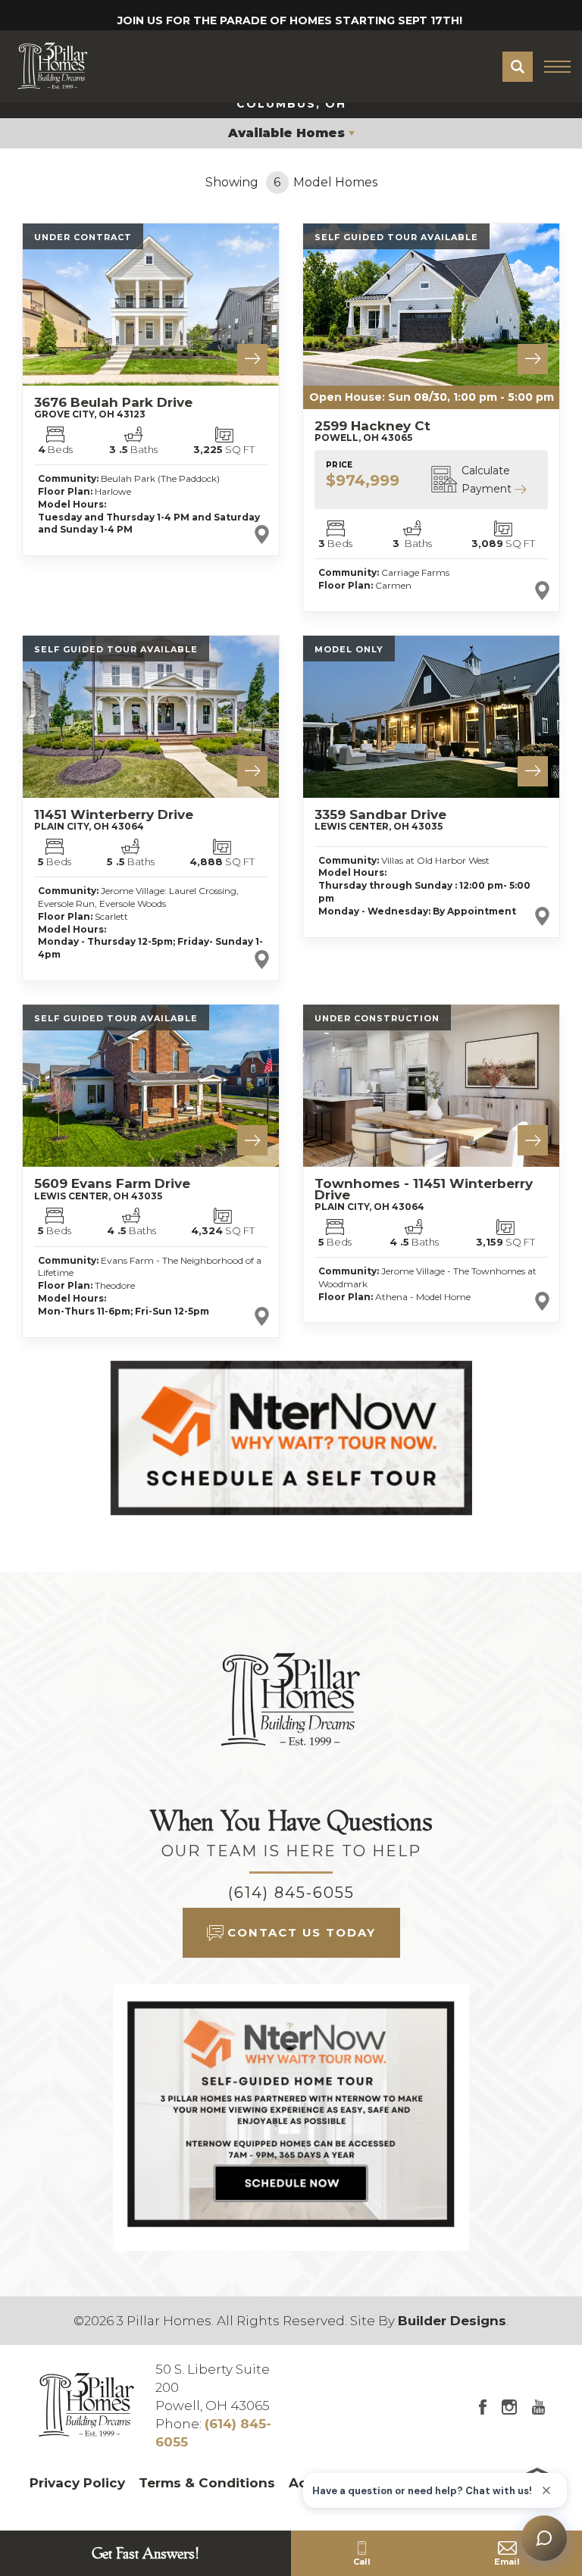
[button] (518, 67)
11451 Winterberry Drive (114, 819)
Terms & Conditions (207, 2483)
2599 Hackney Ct (372, 431)
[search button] (518, 67)
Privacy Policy (77, 2483)
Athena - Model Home (423, 1297)
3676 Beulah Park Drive (113, 407)
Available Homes (286, 133)
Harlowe (113, 491)
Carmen (393, 585)
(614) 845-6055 (291, 1893)
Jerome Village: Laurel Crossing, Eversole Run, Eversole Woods (138, 897)
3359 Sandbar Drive (380, 819)
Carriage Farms (415, 572)
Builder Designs (452, 2321)
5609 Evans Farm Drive (112, 1188)
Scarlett (111, 916)
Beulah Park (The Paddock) (160, 478)
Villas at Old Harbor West (435, 860)
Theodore (115, 1285)
